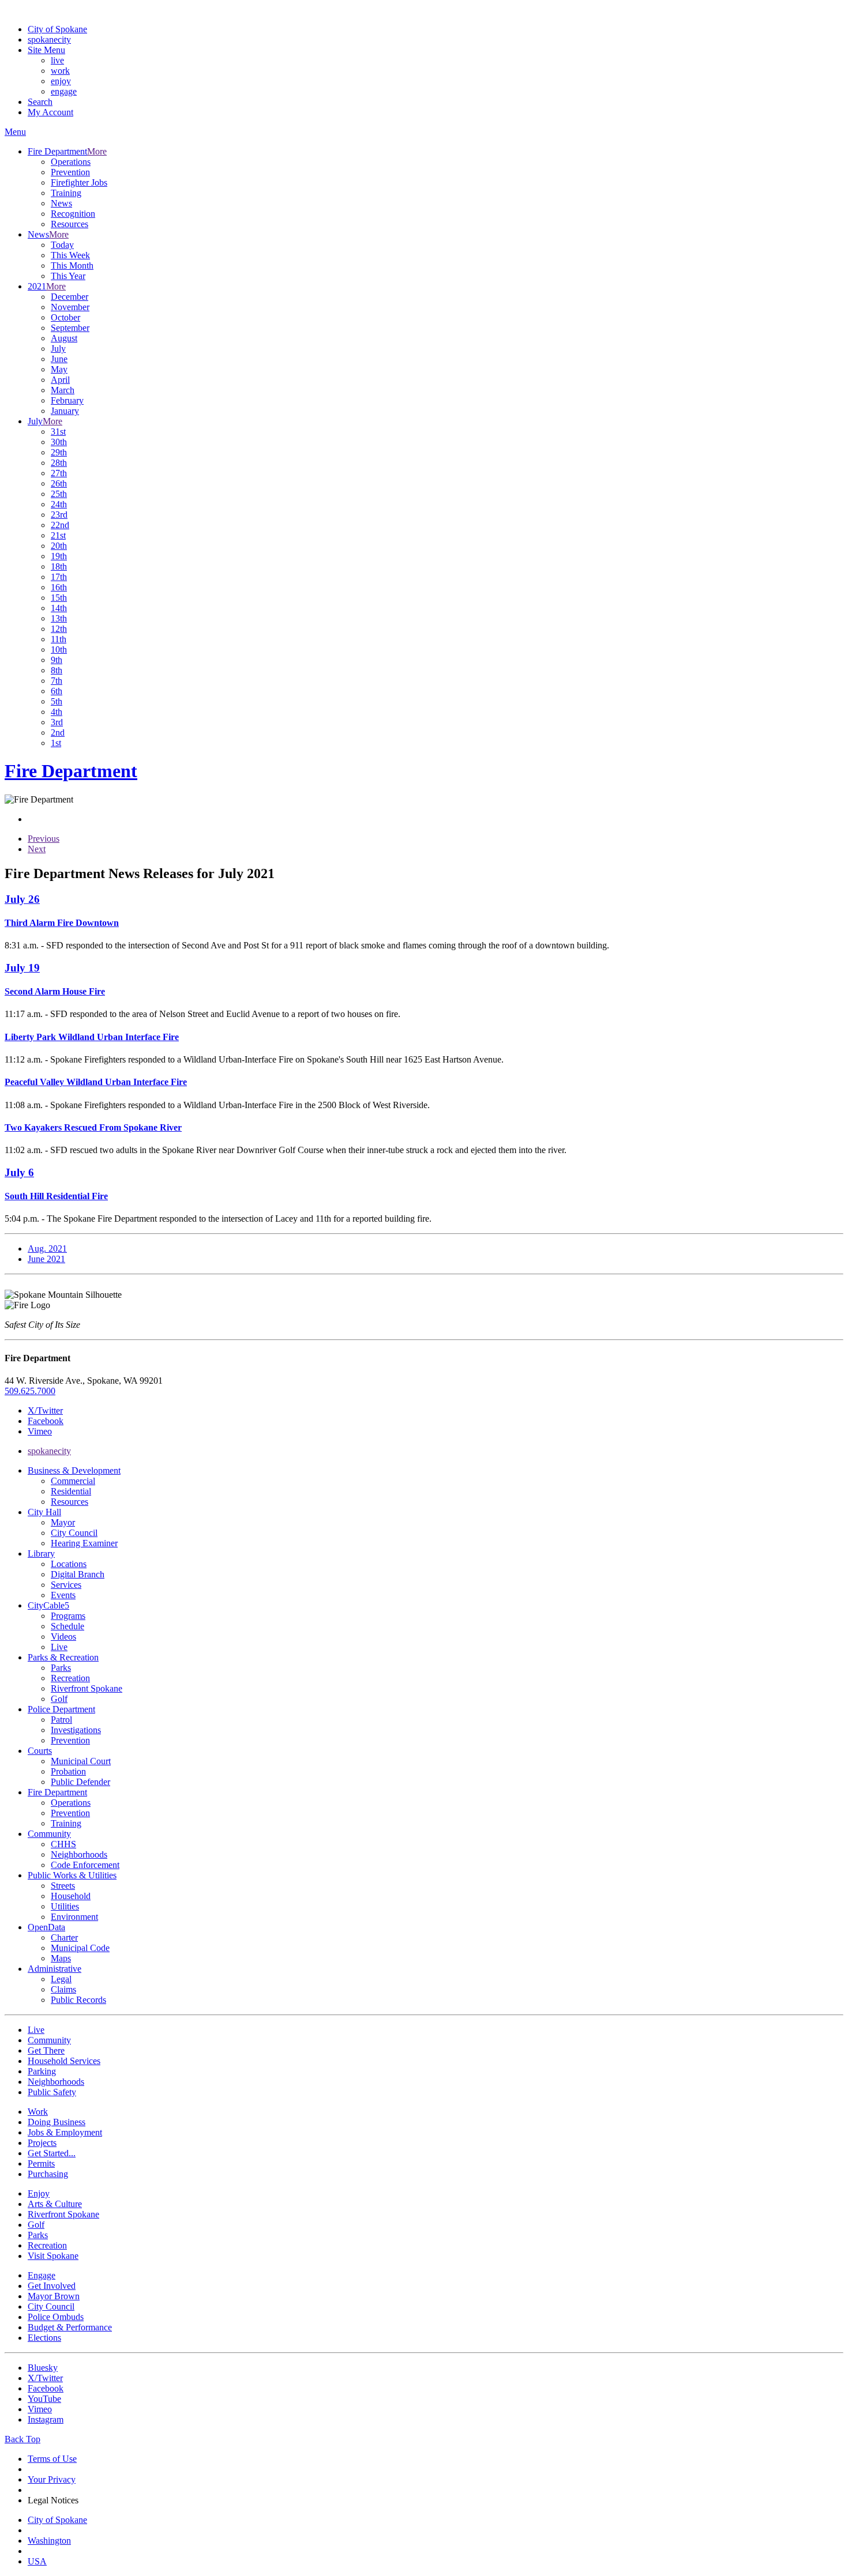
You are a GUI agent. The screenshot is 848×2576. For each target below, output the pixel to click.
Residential (71, 1491)
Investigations (76, 1730)
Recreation (70, 1678)
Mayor (63, 1522)
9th (57, 660)
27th (59, 473)
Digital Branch (78, 1574)
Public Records (78, 2000)
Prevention (70, 172)
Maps (61, 1958)
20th (59, 546)
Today (62, 245)
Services (66, 1585)
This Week (70, 255)
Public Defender (80, 1782)
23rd (59, 515)
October (65, 317)
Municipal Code (80, 1948)
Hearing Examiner (84, 1543)
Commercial (73, 1481)
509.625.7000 (30, 1391)
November (70, 307)
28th (59, 463)
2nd (58, 732)
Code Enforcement (85, 1865)
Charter (64, 1937)
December (70, 297)
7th (57, 681)
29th (59, 452)
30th (59, 442)
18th (59, 566)
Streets (63, 1886)
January (65, 411)
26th (59, 483)
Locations (69, 1564)
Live (59, 1647)
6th (57, 691)
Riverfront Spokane (87, 1688)
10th (59, 649)
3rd (57, 722)
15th (59, 598)
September (70, 328)
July (58, 349)
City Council (74, 1533)
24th (59, 504)
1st (56, 743)
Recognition (73, 214)
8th (57, 670)
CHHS (63, 1844)
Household (71, 1896)
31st (58, 432)
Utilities (65, 1906)
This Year (68, 276)
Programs (68, 1616)
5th (57, 701)
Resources (70, 224)
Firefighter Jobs (79, 182)
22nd (60, 525)
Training (66, 193)
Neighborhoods (79, 1854)
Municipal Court (81, 1761)
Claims (63, 1989)
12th (59, 629)
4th (57, 712)
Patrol (61, 1720)
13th (59, 618)
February (67, 400)
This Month (72, 265)
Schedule (67, 1626)
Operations (71, 162)
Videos (63, 1637)
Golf (59, 1699)
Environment (74, 1917)
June (59, 359)
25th (59, 494)
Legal (61, 1979)
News (61, 203)
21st (58, 535)
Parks (61, 1668)
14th (59, 608)
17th (59, 577)
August (64, 338)
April (60, 380)
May (59, 369)
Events (63, 1595)
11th (59, 639)
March (63, 390)
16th (59, 587)
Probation (68, 1771)
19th (59, 556)
